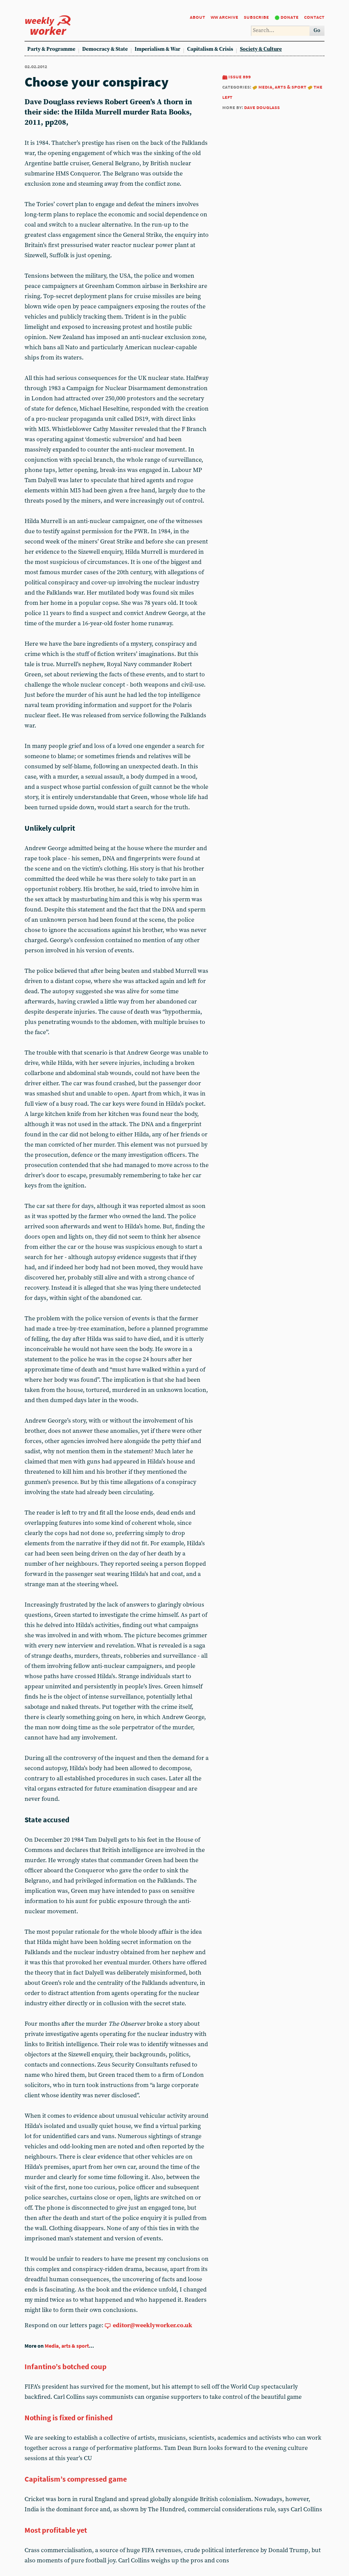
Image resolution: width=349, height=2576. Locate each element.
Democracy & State (105, 49)
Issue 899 (240, 76)
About (198, 17)
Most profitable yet (56, 2530)
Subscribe (256, 17)
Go (317, 30)
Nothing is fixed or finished (69, 2418)
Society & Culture (261, 49)
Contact (314, 17)
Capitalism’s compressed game (76, 2479)
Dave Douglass (262, 107)
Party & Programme (51, 49)
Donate (290, 17)
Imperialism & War (157, 49)
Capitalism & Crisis (210, 49)
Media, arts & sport (282, 87)
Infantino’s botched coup (66, 2366)
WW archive (224, 17)
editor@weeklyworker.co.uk (153, 2325)
